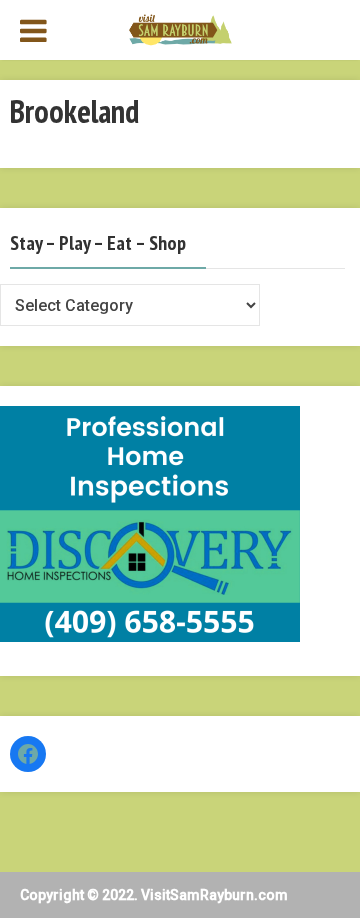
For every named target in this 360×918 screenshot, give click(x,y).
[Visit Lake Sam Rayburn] (180, 28)
